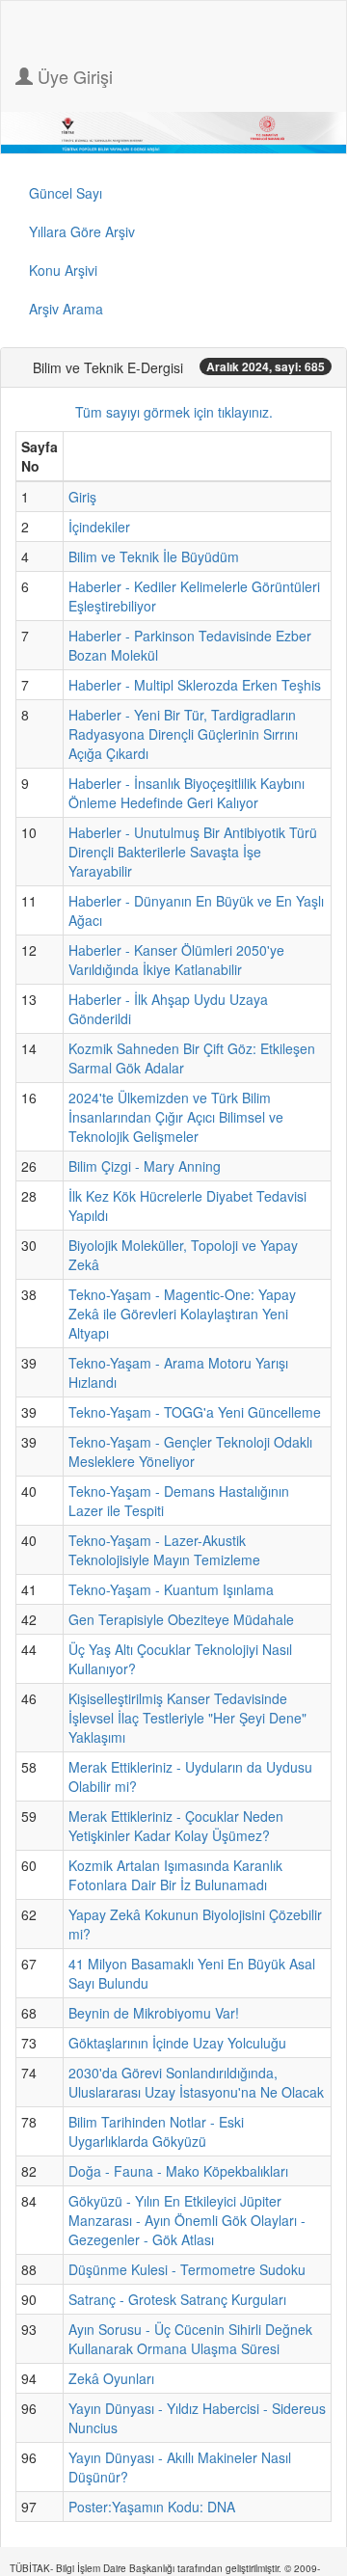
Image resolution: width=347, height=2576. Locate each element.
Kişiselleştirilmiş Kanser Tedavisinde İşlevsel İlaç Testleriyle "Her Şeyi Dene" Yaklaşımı (187, 1718)
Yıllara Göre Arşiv (82, 231)
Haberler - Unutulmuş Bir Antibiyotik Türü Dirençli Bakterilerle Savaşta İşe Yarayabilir (193, 852)
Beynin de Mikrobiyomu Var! (154, 2013)
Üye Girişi (73, 76)
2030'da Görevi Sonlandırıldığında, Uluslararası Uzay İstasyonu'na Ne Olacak (196, 2082)
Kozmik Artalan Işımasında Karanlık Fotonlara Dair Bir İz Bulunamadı (175, 1875)
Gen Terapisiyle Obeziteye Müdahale (181, 1619)
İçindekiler (99, 527)
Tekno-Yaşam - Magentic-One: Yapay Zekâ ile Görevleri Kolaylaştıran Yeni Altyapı (182, 1314)
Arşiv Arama (66, 309)
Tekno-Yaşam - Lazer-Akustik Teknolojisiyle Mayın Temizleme (164, 1550)
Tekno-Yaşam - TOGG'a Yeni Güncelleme (195, 1412)
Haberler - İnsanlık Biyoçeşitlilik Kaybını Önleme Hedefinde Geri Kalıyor (187, 793)
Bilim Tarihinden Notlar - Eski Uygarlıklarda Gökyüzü (156, 2131)
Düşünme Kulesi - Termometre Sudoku (187, 2269)
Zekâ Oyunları (111, 2378)
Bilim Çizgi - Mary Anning (145, 1166)
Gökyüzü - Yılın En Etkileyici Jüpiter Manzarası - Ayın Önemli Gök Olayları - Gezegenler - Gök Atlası (187, 2220)
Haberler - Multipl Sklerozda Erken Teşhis (195, 685)
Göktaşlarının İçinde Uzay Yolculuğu (177, 2043)
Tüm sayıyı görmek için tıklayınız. (174, 412)
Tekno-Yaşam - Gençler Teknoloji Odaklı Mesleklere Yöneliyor (190, 1451)
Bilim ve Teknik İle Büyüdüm (154, 556)
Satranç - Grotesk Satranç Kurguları (177, 2299)
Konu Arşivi (63, 270)
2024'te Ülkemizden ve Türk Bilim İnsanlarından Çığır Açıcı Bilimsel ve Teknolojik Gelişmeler (176, 1117)
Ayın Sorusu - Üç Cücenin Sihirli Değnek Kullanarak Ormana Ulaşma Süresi (190, 2339)
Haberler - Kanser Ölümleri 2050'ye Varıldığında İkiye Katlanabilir (176, 960)
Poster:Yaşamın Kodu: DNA (152, 2507)
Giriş (82, 497)
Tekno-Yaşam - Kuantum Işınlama (171, 1589)
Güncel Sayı (66, 193)
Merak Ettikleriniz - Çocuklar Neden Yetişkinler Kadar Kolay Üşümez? (176, 1826)
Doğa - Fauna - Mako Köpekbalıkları (178, 2171)
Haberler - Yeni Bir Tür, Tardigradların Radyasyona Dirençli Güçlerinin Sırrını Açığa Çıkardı (183, 734)
